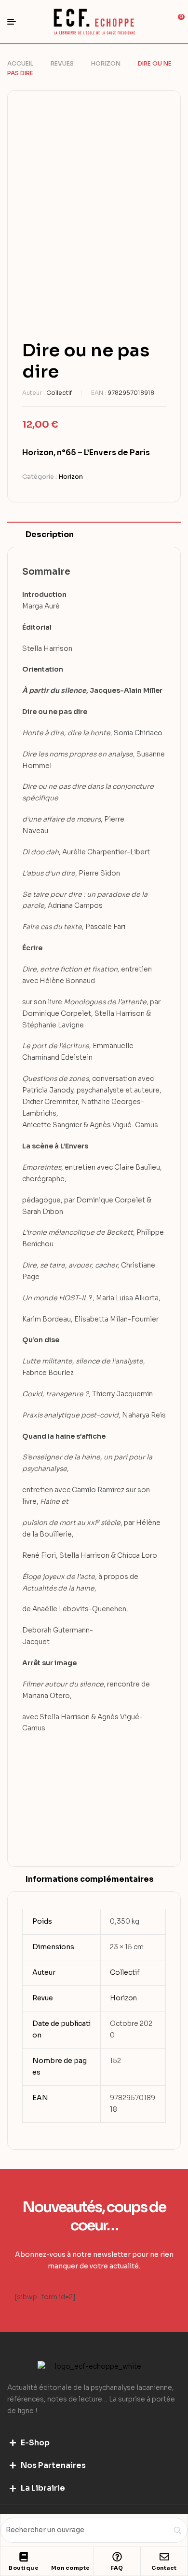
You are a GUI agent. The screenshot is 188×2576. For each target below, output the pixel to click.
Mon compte (71, 2568)
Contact (164, 2568)
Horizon (106, 63)
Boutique (24, 2568)
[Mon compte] (70, 2557)
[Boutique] (24, 2557)
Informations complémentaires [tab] (90, 1879)
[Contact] (164, 2557)
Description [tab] (50, 534)
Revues (62, 63)
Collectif (59, 393)
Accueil (20, 63)
